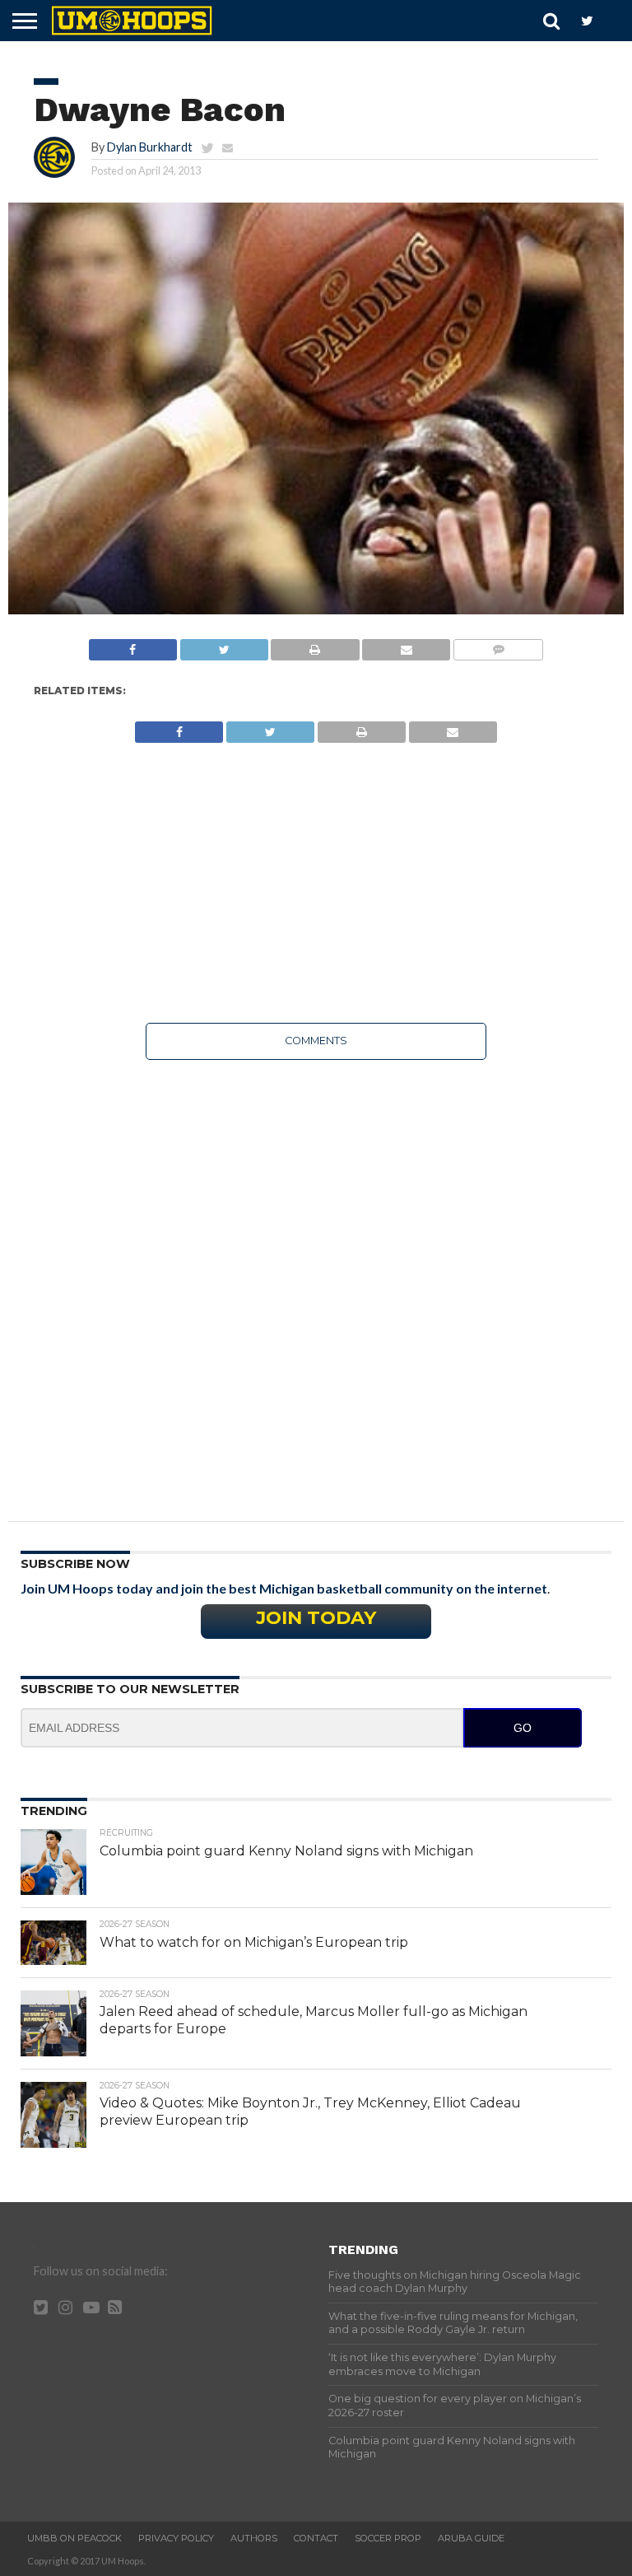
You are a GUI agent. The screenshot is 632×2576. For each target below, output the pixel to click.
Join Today (316, 1617)
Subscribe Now (75, 1564)
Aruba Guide (471, 2538)
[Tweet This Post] (224, 645)
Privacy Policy (176, 2538)
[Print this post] (315, 645)
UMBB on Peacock (74, 2538)
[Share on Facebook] (133, 645)
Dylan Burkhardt (150, 147)
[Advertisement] (316, 883)
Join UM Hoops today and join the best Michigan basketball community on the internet (284, 1588)
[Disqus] (316, 1279)
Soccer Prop (388, 2538)
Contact (316, 2538)
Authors (254, 2538)
